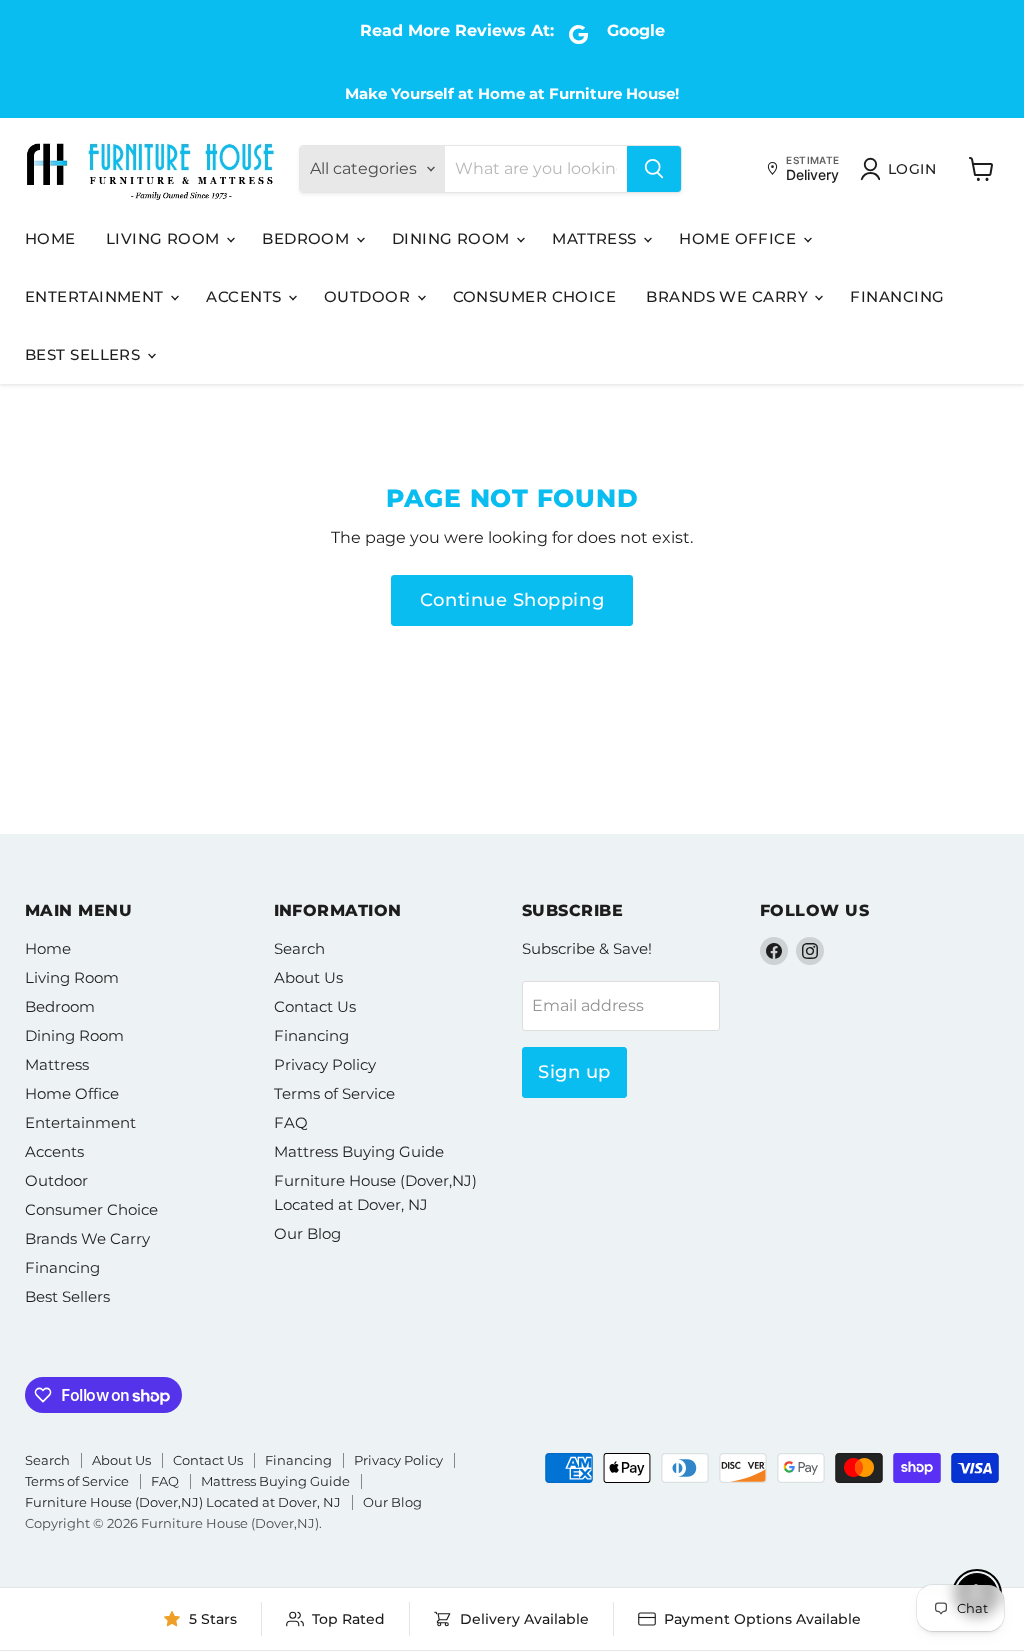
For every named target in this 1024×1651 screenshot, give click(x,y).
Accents (246, 296)
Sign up (574, 1072)
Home (50, 238)
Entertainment (96, 296)
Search (299, 948)
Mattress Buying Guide (359, 1151)
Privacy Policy (325, 1064)
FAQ (291, 1122)
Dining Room (453, 238)
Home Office (739, 238)
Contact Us (315, 1006)
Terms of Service (334, 1093)
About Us (308, 977)
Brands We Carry (729, 296)
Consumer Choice (535, 296)
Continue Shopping (512, 600)
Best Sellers (85, 354)
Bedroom (308, 238)
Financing (897, 296)
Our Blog (307, 1233)
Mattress (596, 238)
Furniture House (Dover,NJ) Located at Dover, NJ (183, 1502)
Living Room (165, 238)
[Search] (654, 169)
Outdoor (369, 296)
